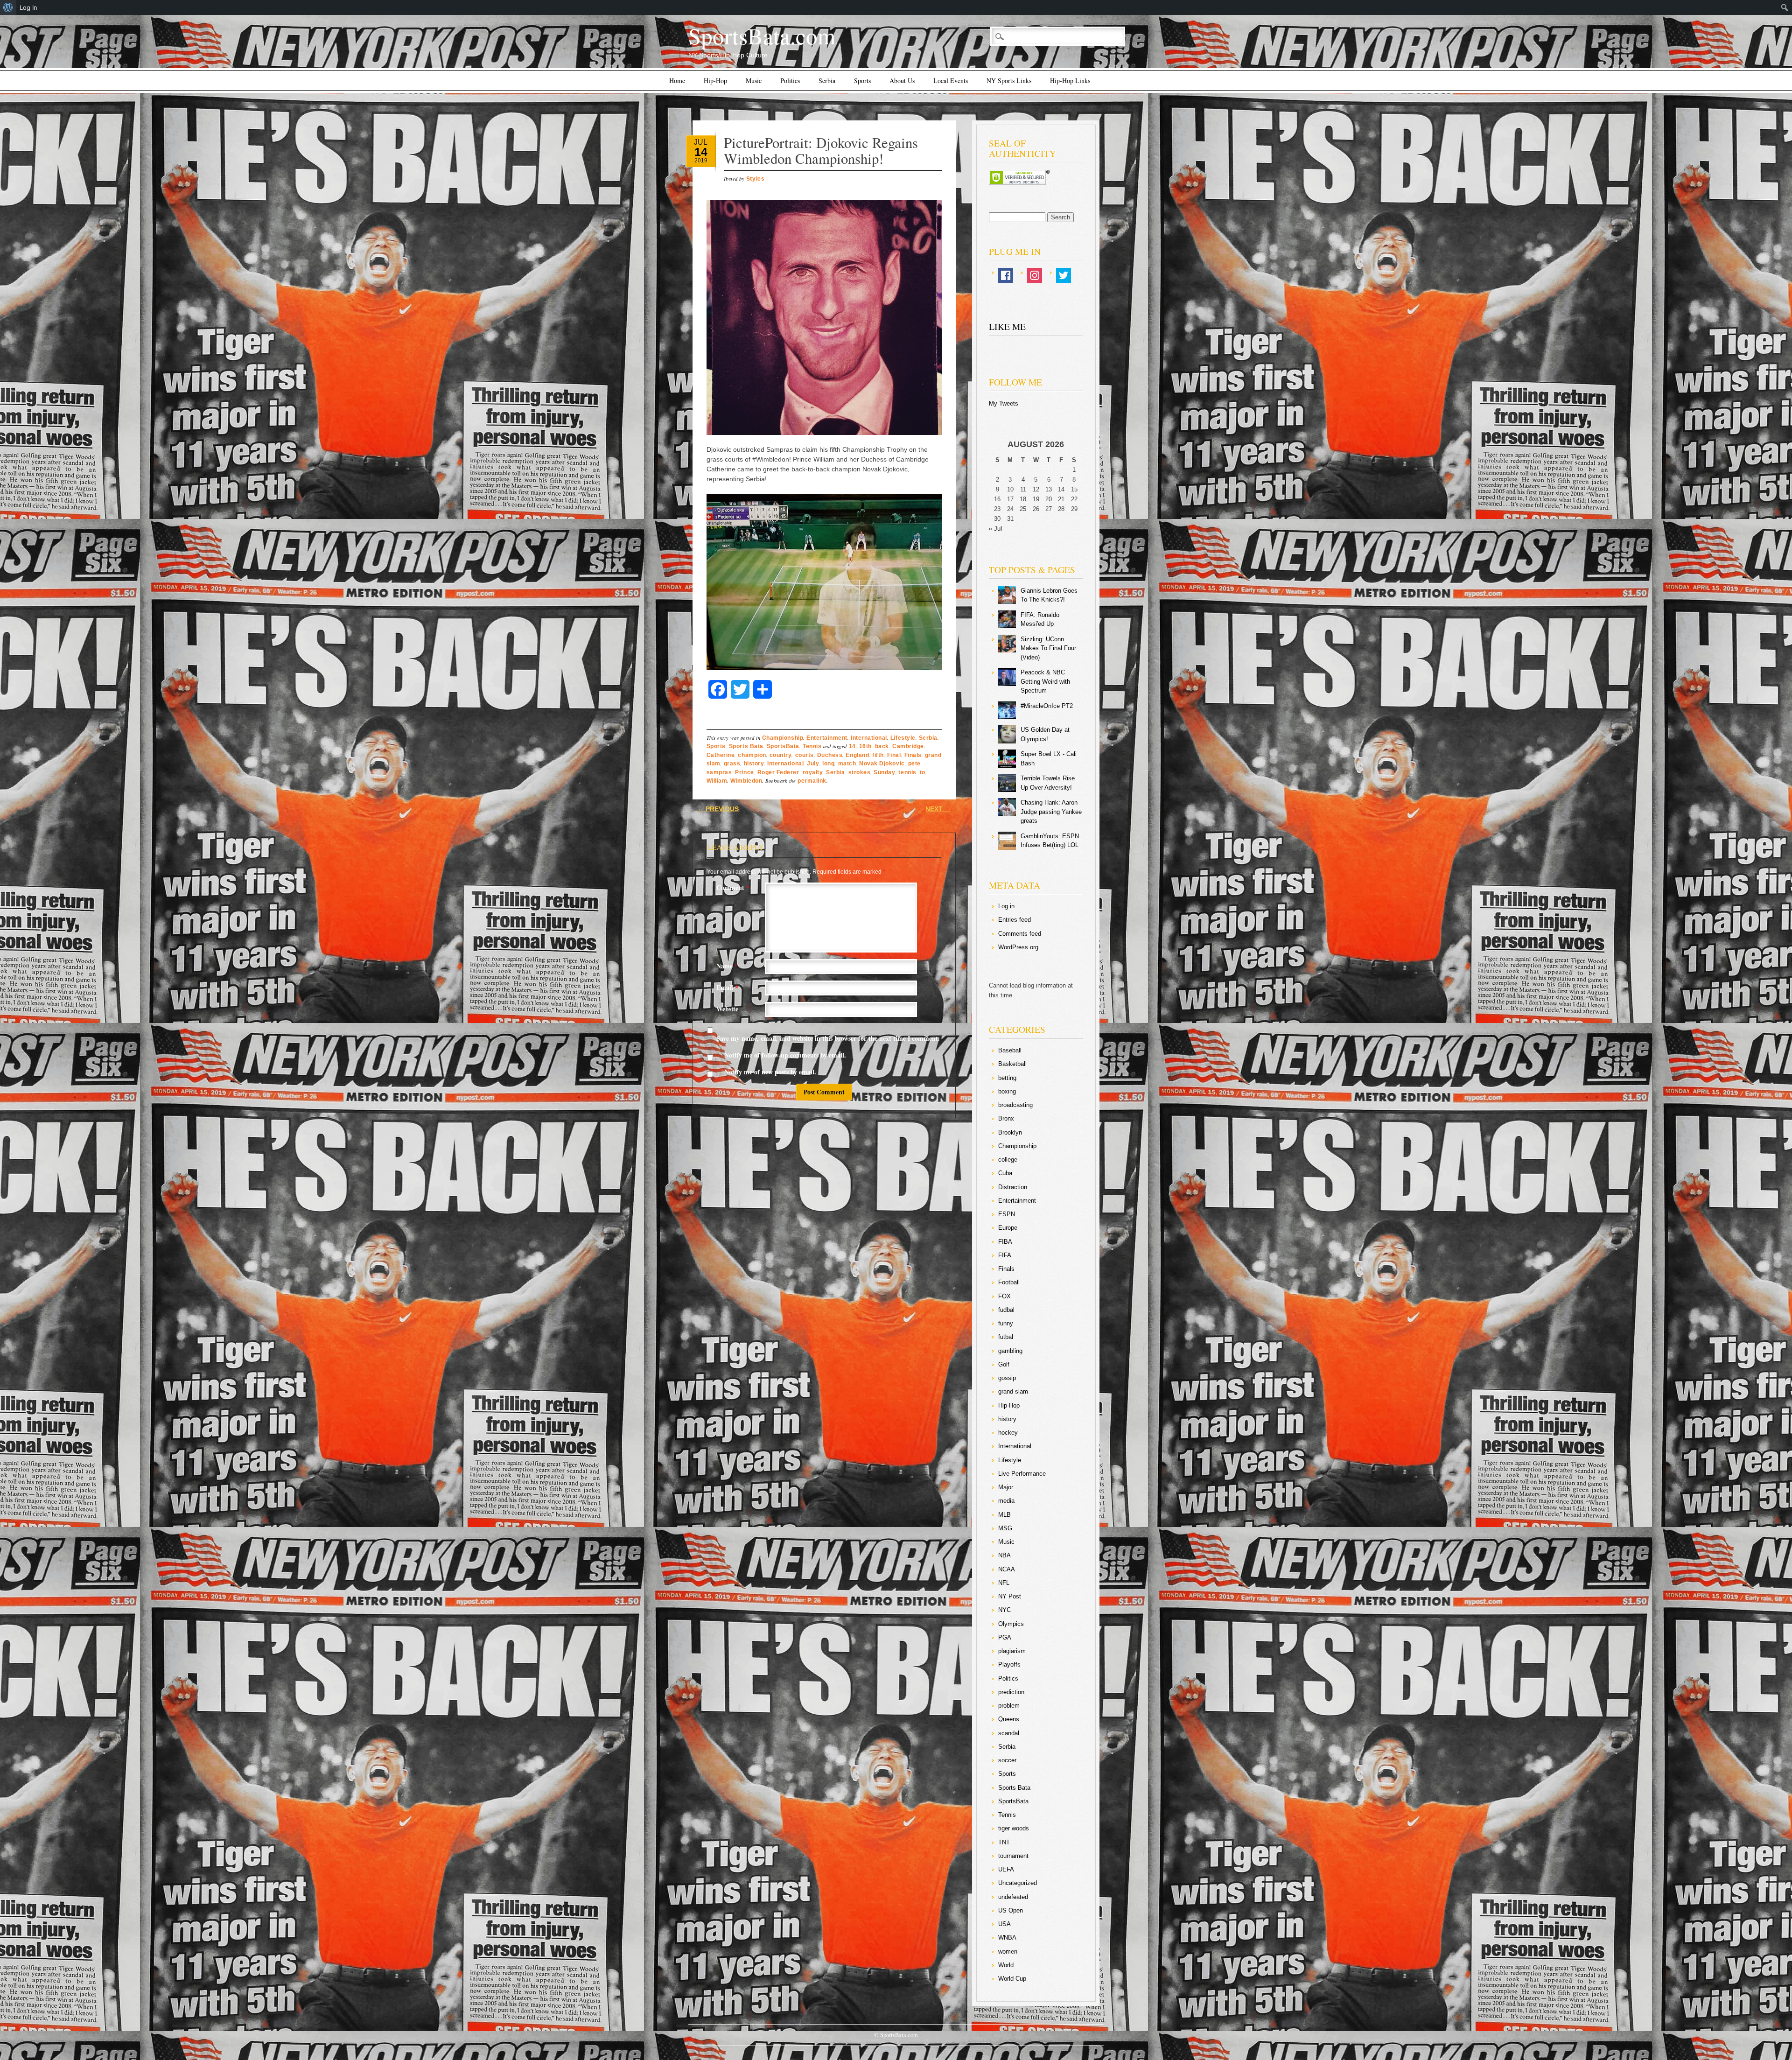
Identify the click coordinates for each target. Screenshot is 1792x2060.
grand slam (1013, 1391)
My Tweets (1004, 403)
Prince (744, 772)
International (869, 738)
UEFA (1006, 1869)
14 (701, 152)
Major (1006, 1487)
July (813, 764)
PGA (1005, 1637)
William (717, 781)
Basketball (1012, 1064)
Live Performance (1022, 1474)
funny (1006, 1323)
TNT (1004, 1842)
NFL (1004, 1583)
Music (754, 81)
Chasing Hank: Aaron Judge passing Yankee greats (1051, 812)
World (1006, 1965)
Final (894, 755)
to (923, 772)
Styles (755, 179)
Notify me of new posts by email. (770, 1072)
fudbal (1006, 1310)
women (1008, 1951)
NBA (1004, 1555)
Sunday (884, 772)
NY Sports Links (1009, 81)
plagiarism (1012, 1651)
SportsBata (783, 746)
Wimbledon (746, 781)
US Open (1011, 1910)
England (857, 755)
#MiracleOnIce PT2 (1047, 706)
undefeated (1013, 1897)
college (1008, 1160)
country (781, 755)
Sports (862, 81)
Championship (783, 738)
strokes (860, 772)
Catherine (721, 755)
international (785, 764)
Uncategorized (1018, 1883)
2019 (701, 161)
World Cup (1012, 1979)
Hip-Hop (715, 81)
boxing (1007, 1091)
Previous (718, 809)
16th (865, 746)
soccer (1007, 1760)
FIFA (1005, 1255)
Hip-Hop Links (1070, 81)
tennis (907, 772)
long (828, 764)
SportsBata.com (762, 35)
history (754, 764)
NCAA (1007, 1569)
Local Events (951, 81)
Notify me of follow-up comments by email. (785, 1055)
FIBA (1005, 1242)
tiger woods (1014, 1828)
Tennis (812, 746)
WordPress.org (1018, 947)
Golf (1004, 1364)
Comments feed (1020, 934)
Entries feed (1015, 920)
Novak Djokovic (882, 764)
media (1006, 1501)
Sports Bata (746, 746)
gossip (1007, 1378)
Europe (1008, 1228)
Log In (28, 7)
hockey (1008, 1433)
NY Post (1010, 1596)
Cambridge (908, 746)
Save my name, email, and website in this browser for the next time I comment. (828, 1038)
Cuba (1005, 1173)
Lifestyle (903, 738)
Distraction (1013, 1187)
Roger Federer (778, 772)
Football (1009, 1282)
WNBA (1007, 1937)
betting (1007, 1078)
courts (805, 755)
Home (677, 81)
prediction (1011, 1692)
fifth (878, 755)
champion (752, 755)
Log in (1006, 906)
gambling (1010, 1351)
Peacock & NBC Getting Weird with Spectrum (1045, 681)
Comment (733, 887)
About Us (902, 81)
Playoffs (1009, 1664)
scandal (1009, 1733)
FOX (1004, 1296)
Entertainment (827, 738)
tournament (1013, 1856)
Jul (701, 142)
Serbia (827, 81)
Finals (913, 755)
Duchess (830, 755)
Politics (790, 81)
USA (1004, 1924)
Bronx (1006, 1118)
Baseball (1010, 1050)
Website (727, 1009)
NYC (1004, 1610)
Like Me (1007, 326)
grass (732, 764)
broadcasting (1015, 1105)
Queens (1009, 1719)
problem (1009, 1706)
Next (938, 809)
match (847, 764)
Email (727, 987)
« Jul (995, 529)
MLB (1004, 1515)
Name (727, 966)
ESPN (1007, 1214)
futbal (1006, 1337)
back (882, 746)
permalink (812, 781)
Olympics (1011, 1624)
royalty (813, 772)
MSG (1005, 1528)
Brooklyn (1010, 1132)
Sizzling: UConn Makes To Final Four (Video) (1048, 648)
